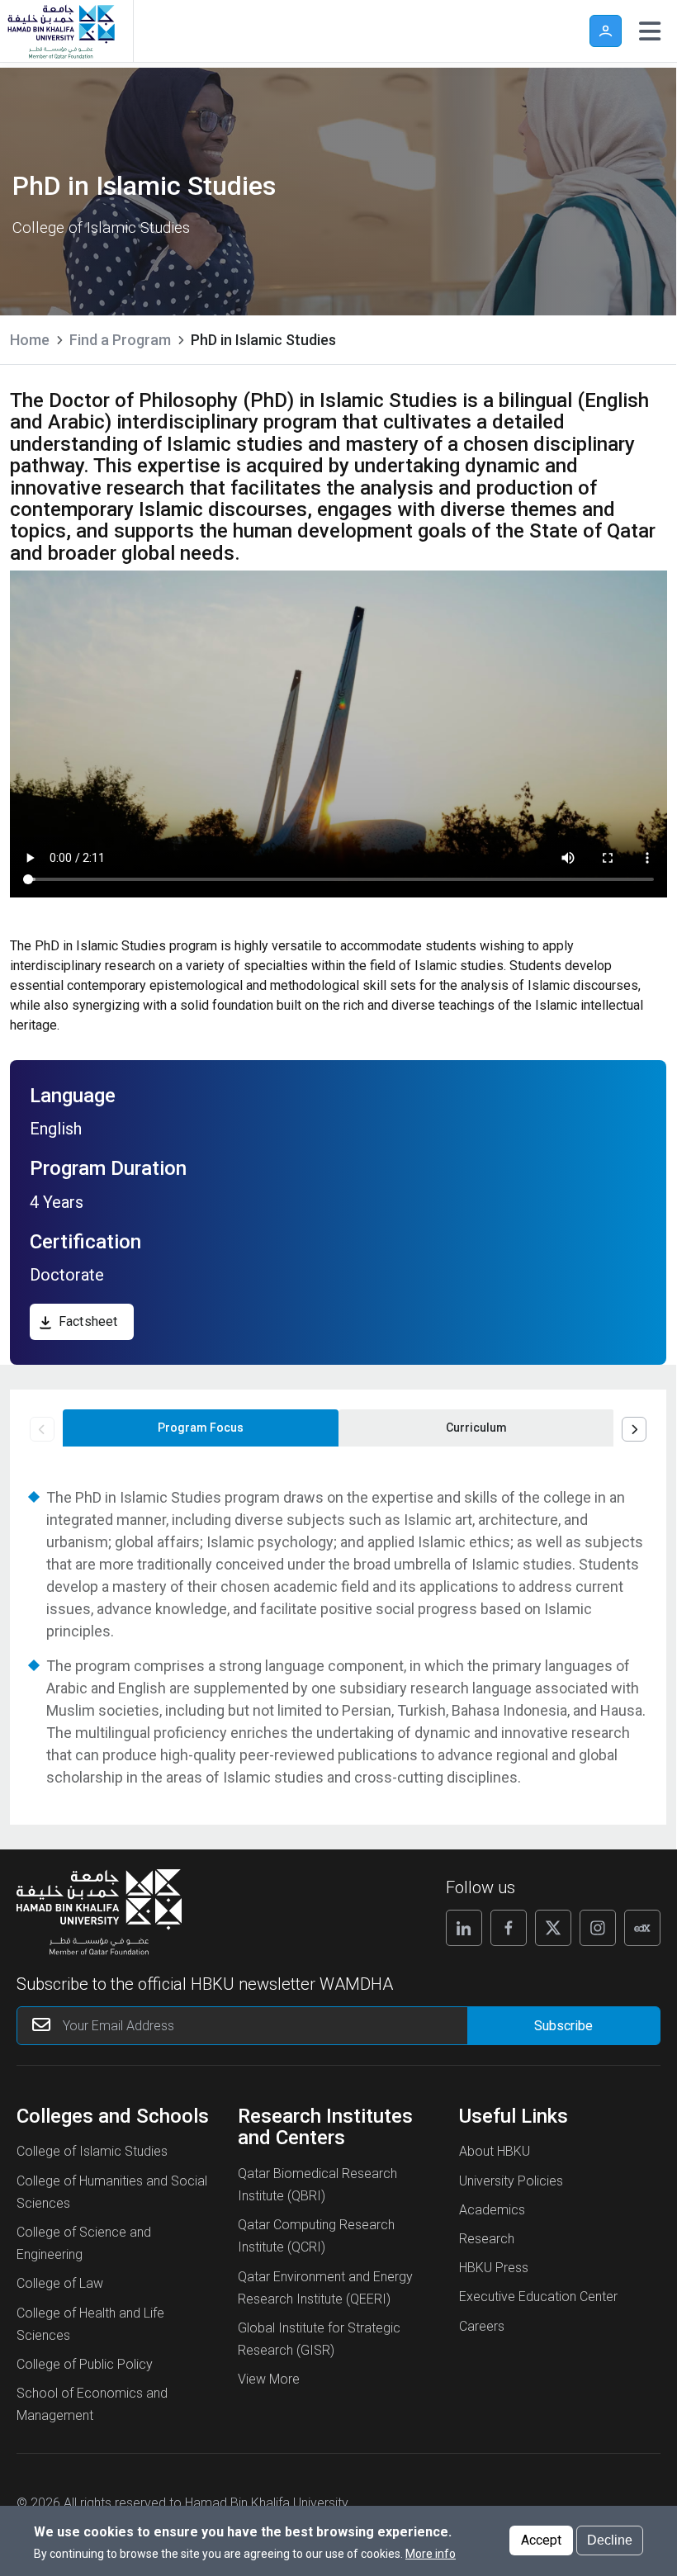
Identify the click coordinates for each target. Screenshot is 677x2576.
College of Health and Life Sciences (90, 2324)
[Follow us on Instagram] (598, 1928)
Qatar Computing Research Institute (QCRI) (316, 2236)
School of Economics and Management (92, 2404)
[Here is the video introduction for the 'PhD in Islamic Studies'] (338, 734)
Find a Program (120, 340)
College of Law (60, 2283)
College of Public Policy (85, 2364)
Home (30, 340)
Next (634, 1429)
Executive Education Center (538, 2297)
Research (487, 2239)
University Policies (511, 2181)
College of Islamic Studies (92, 2151)
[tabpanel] (338, 1637)
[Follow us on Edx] (642, 1928)
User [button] (606, 31)
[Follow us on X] (553, 1928)
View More (269, 2379)
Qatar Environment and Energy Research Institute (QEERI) (325, 2288)
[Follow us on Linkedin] (464, 1928)
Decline (610, 2540)
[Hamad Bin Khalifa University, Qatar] (60, 31)
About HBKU (495, 2151)
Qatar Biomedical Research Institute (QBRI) (317, 2185)
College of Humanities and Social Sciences (112, 2192)
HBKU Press (494, 2268)
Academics (492, 2210)
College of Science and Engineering (84, 2243)
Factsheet (88, 1321)
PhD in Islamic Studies (263, 340)
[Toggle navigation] (650, 31)
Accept (541, 2540)
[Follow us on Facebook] (509, 1928)
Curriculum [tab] (476, 1428)
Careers (482, 2326)
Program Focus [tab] (201, 1428)
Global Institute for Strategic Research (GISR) (319, 2339)
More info (431, 2554)
